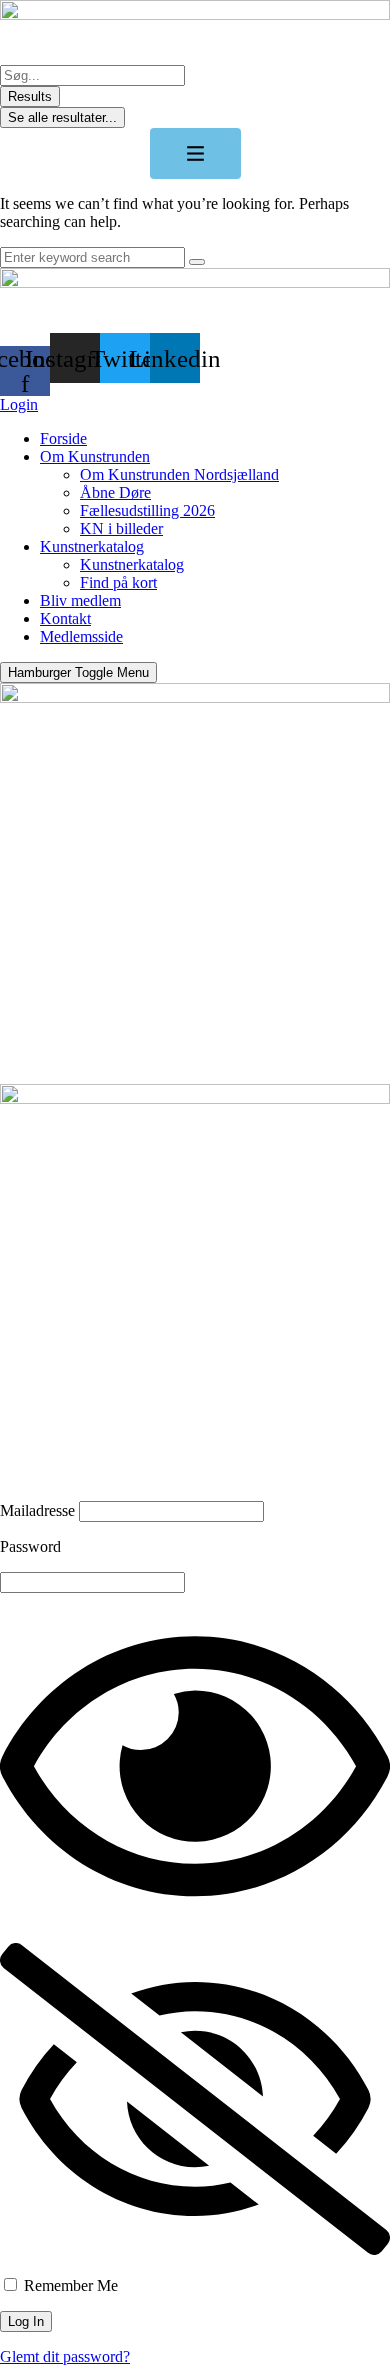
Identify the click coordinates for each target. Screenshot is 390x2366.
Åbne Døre (115, 492)
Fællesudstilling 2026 (147, 510)
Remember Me (69, 2285)
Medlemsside (81, 636)
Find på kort (118, 582)
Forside (63, 438)
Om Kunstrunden (95, 456)
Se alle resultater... (62, 117)
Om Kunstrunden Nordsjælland (179, 474)
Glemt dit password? (65, 2356)
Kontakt (65, 618)
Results (30, 96)
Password (30, 1546)
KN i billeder (121, 528)
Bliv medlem (80, 600)
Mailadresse (37, 1510)
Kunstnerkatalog (92, 546)
